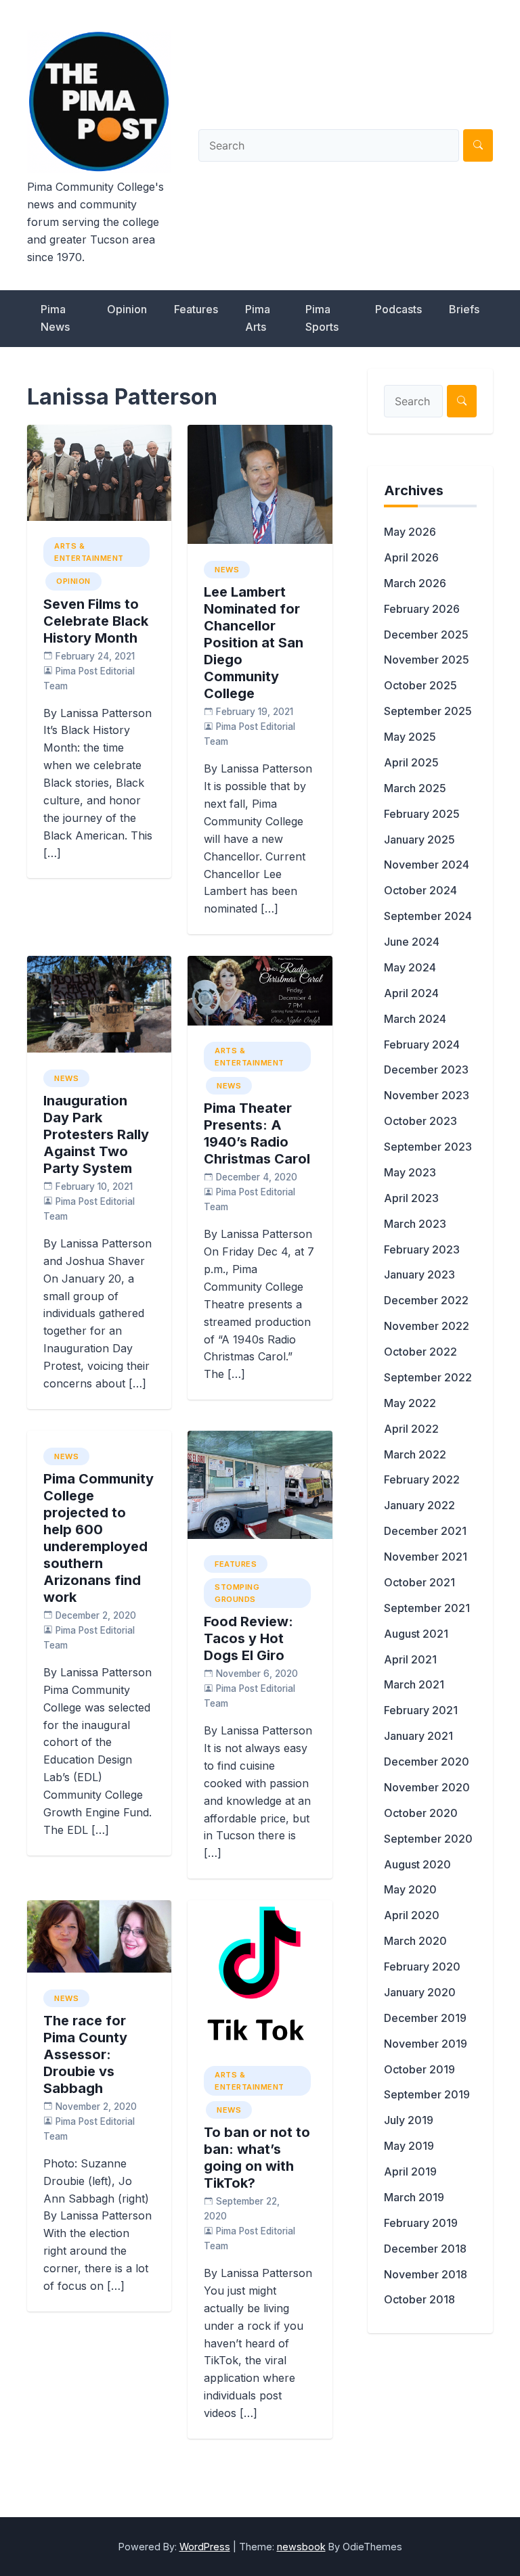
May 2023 (410, 1172)
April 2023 (411, 1198)
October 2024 (420, 890)
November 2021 (426, 1557)
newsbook (301, 2547)
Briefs (464, 309)
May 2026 (410, 532)
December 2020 (427, 1762)
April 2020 (412, 1915)
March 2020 (415, 1941)
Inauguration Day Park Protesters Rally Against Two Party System (96, 1134)
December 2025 (426, 635)
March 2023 (415, 1224)
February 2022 (422, 1479)
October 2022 (420, 1352)
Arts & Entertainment (89, 552)
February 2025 (422, 814)
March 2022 (415, 1454)
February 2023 (422, 1249)
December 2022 (426, 1300)
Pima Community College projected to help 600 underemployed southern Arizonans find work (99, 1538)
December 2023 (426, 1069)
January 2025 (419, 839)
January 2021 (418, 1736)
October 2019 (419, 2069)
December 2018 (425, 2249)
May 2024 (410, 967)
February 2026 (422, 609)
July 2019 (409, 2120)
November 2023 (427, 1095)
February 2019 (421, 2223)
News (227, 570)
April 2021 (410, 1659)
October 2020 (421, 1813)
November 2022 (427, 1326)
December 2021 (425, 1531)
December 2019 (425, 2018)
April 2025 (411, 762)
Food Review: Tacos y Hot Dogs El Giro (248, 1638)
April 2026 (411, 557)
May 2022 (410, 1403)
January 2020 (420, 1992)
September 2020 (428, 1839)
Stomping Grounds (237, 1593)
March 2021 (414, 1684)
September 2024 (428, 916)
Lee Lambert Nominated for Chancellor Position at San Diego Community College (254, 643)
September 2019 (427, 2094)
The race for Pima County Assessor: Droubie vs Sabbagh (85, 2054)
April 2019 (410, 2171)
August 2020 (417, 1864)
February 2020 (422, 1967)
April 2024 (411, 993)
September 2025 (428, 711)
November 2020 (427, 1787)
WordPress (205, 2547)
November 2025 (427, 660)
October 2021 (419, 1582)
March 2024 (415, 1019)
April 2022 (411, 1429)
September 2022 (428, 1377)
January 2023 (419, 1274)
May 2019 (409, 2146)
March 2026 (415, 583)
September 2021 (427, 1608)
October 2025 (420, 685)
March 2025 (415, 788)
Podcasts (398, 309)
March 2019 (414, 2197)
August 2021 (416, 1634)
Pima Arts (258, 318)
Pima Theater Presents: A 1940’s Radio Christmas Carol (257, 1133)
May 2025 (410, 737)
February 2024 (422, 1044)
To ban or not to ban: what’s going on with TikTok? (257, 2158)
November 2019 (426, 2044)
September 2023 (428, 1147)
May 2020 (410, 1889)
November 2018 (426, 2274)
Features (196, 309)
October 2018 (419, 2299)
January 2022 (419, 1505)
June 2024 (412, 942)
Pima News (55, 318)
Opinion (127, 309)
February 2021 (421, 1710)
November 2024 (427, 865)
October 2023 (420, 1121)
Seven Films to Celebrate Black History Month (96, 621)
